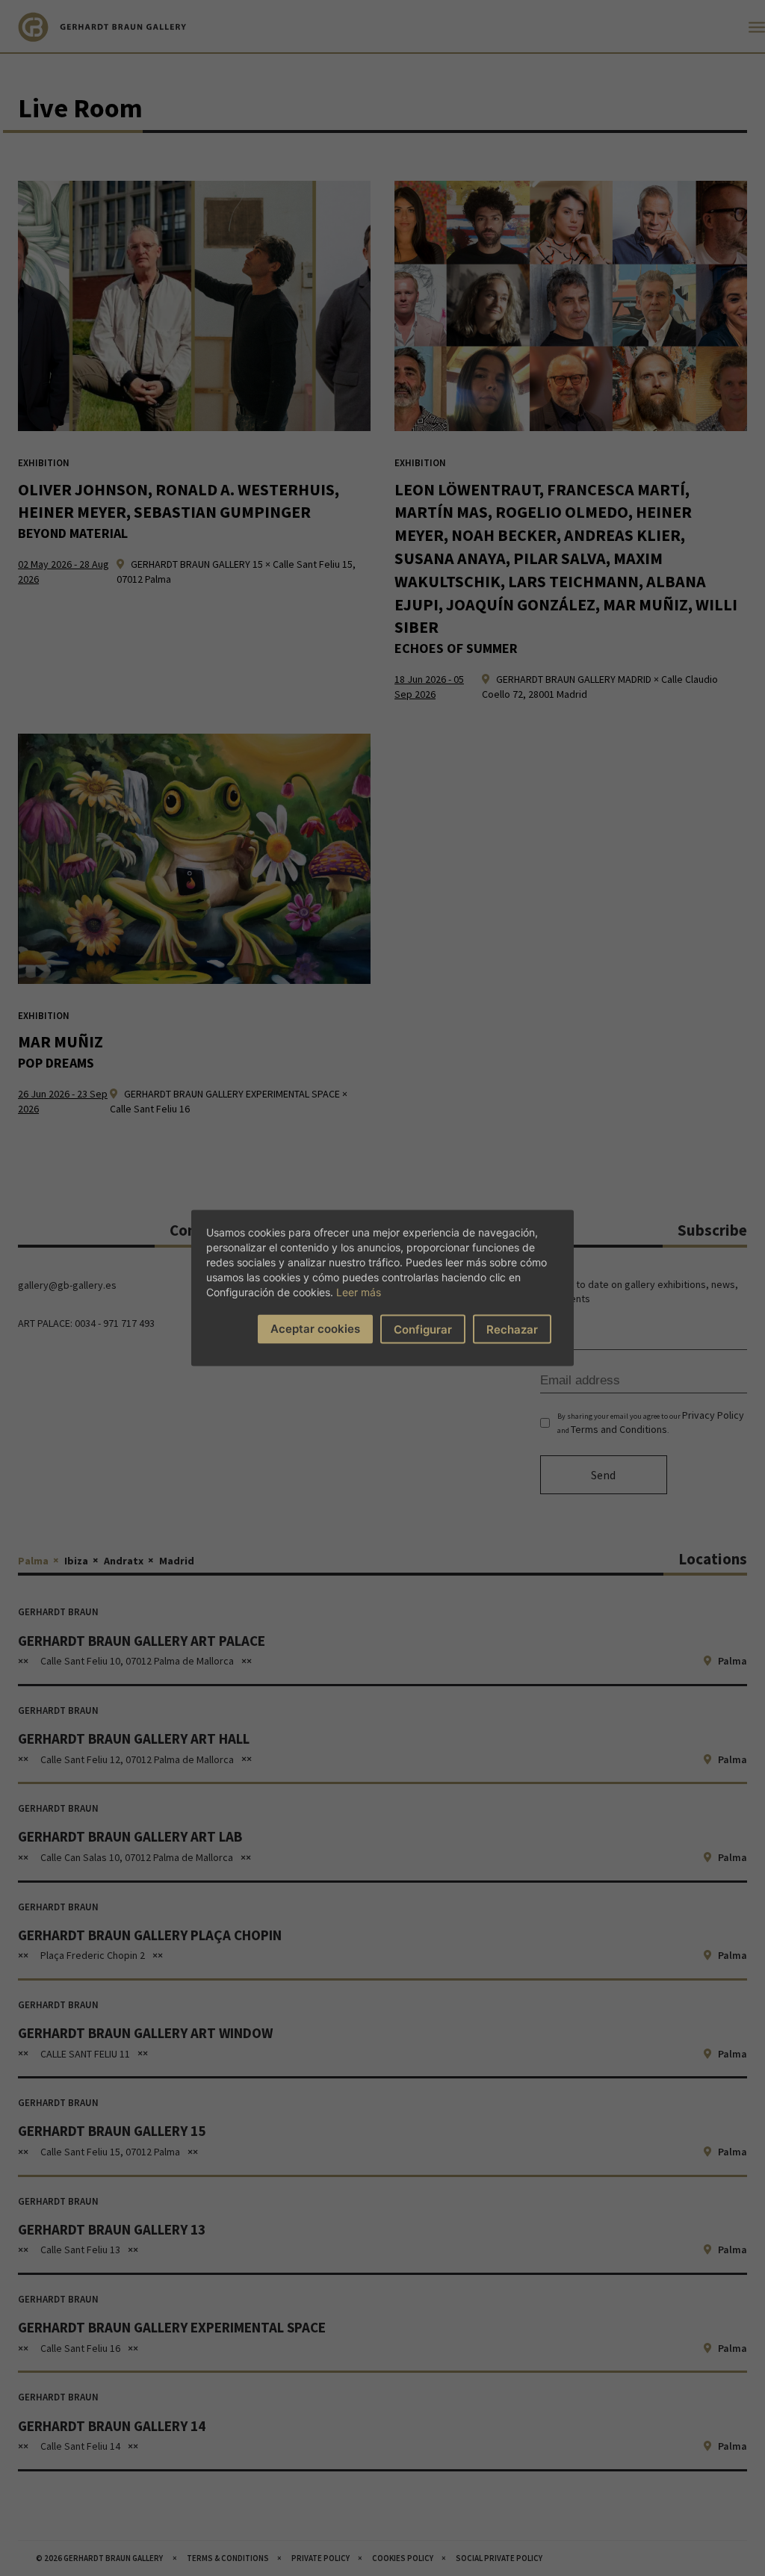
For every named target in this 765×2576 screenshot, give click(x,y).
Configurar (423, 1329)
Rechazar (512, 1329)
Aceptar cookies (315, 1329)
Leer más (359, 1292)
